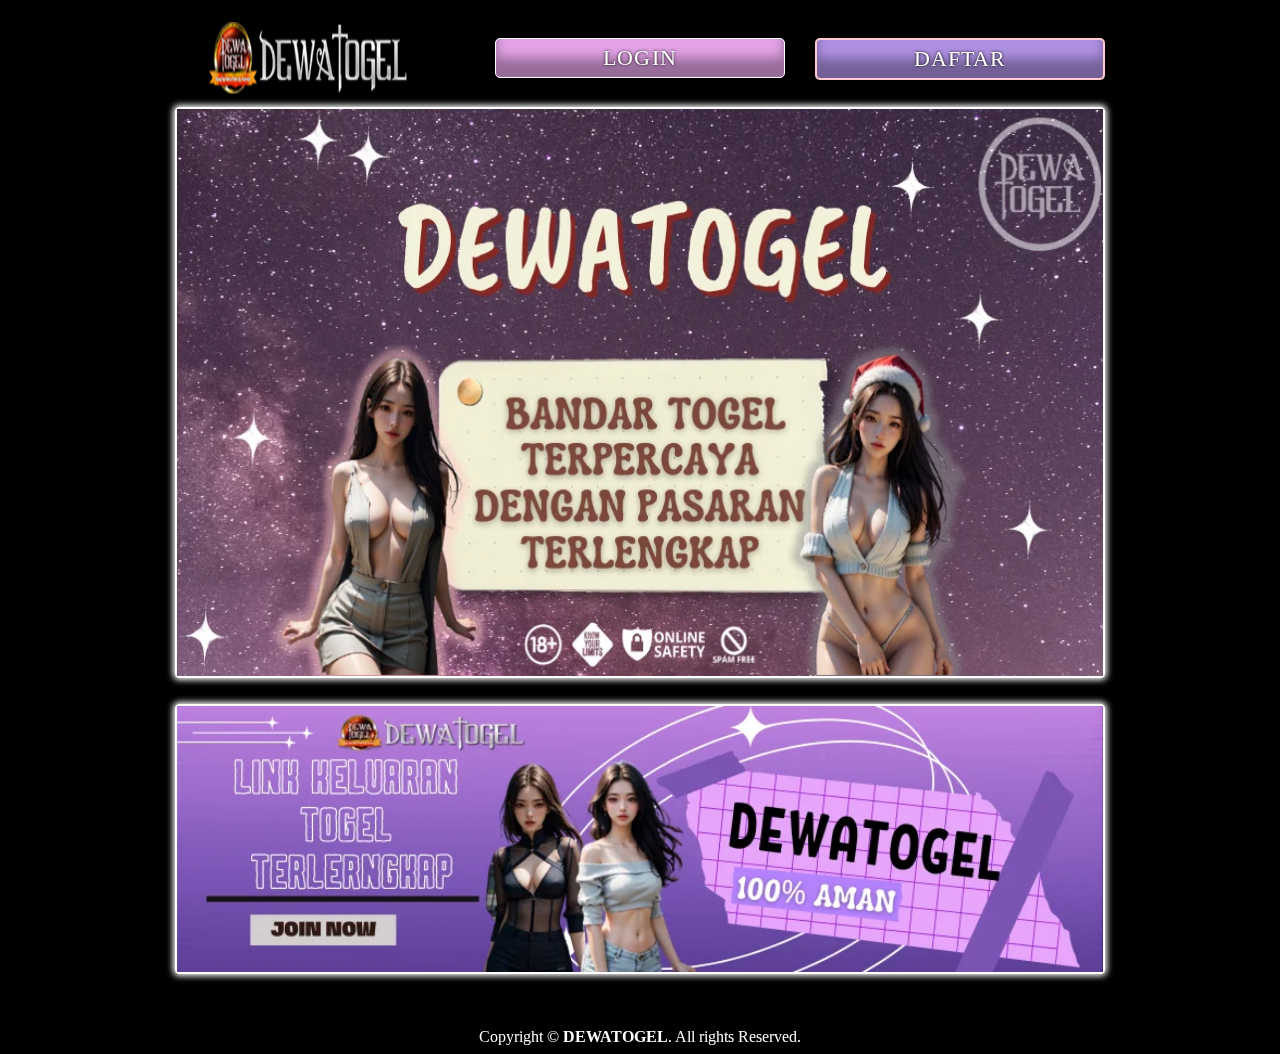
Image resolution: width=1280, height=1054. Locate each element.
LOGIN (640, 57)
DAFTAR (960, 58)
